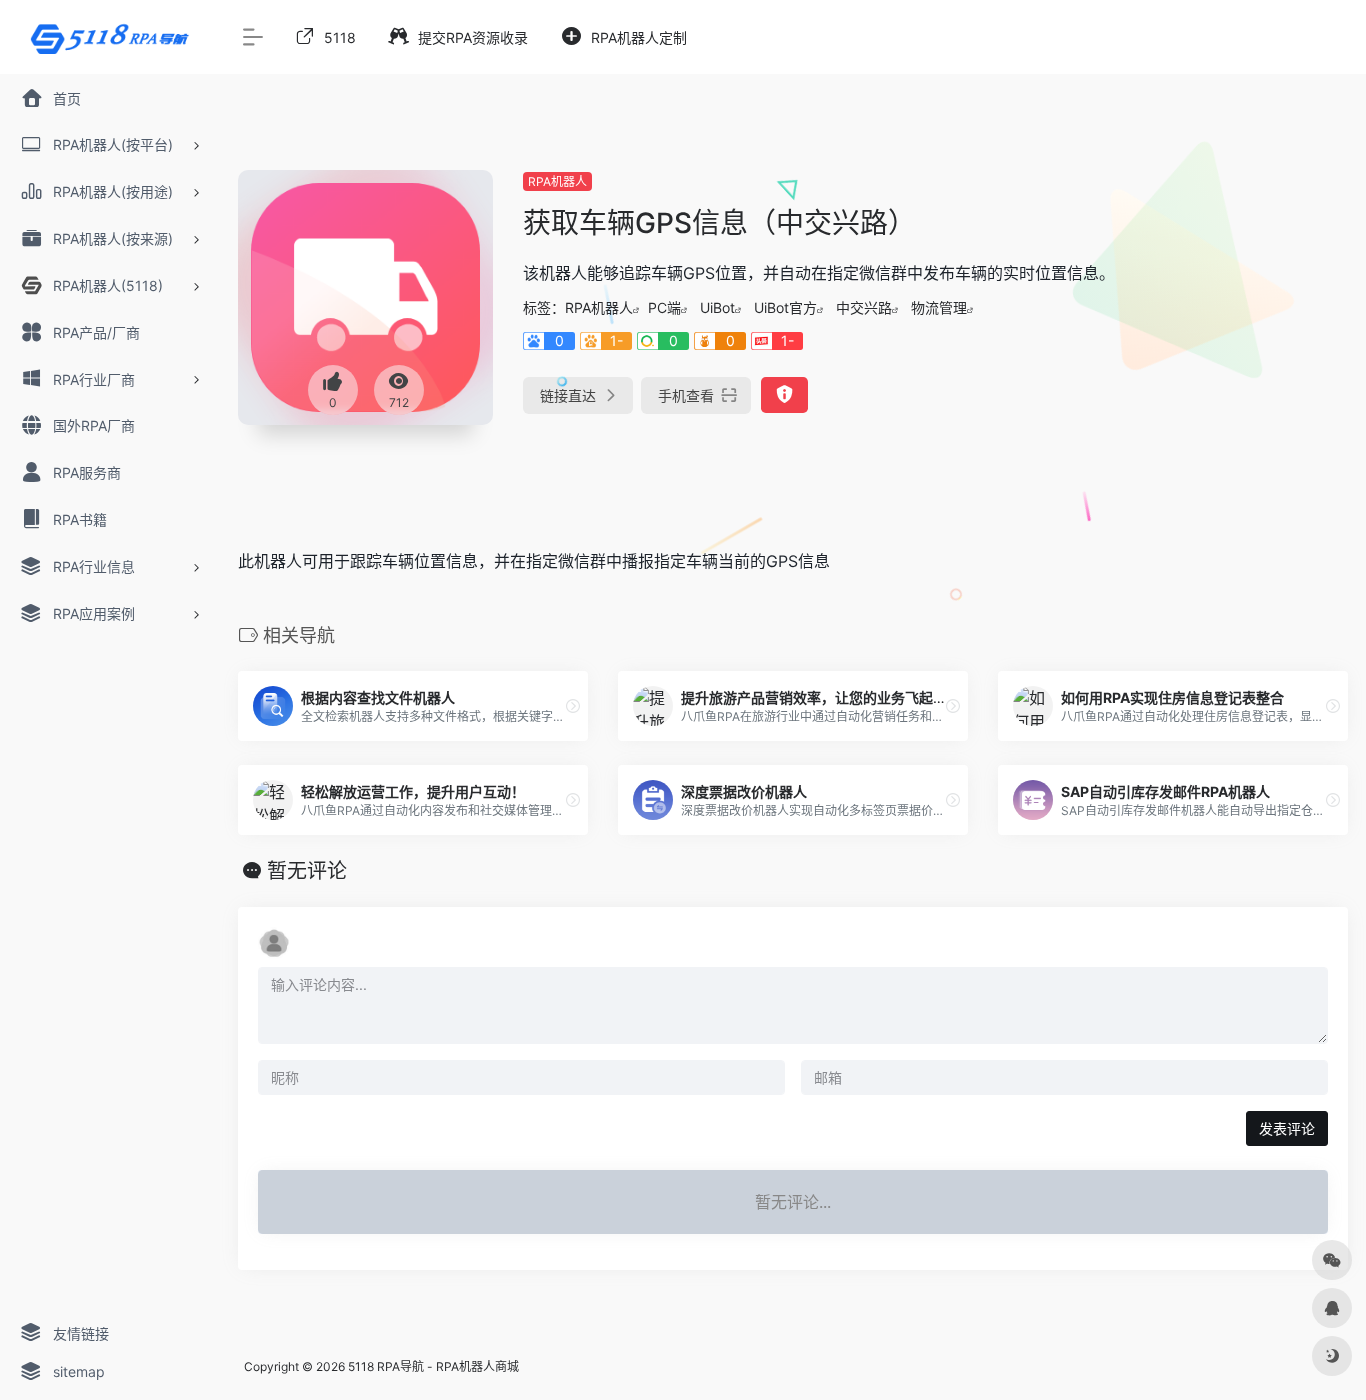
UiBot (717, 307)
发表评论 (1287, 1128)
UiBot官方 (785, 307)
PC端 (664, 307)
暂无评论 (307, 871)
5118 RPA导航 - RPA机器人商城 (433, 1366)
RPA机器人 (557, 181)
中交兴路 (864, 307)
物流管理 (939, 307)
